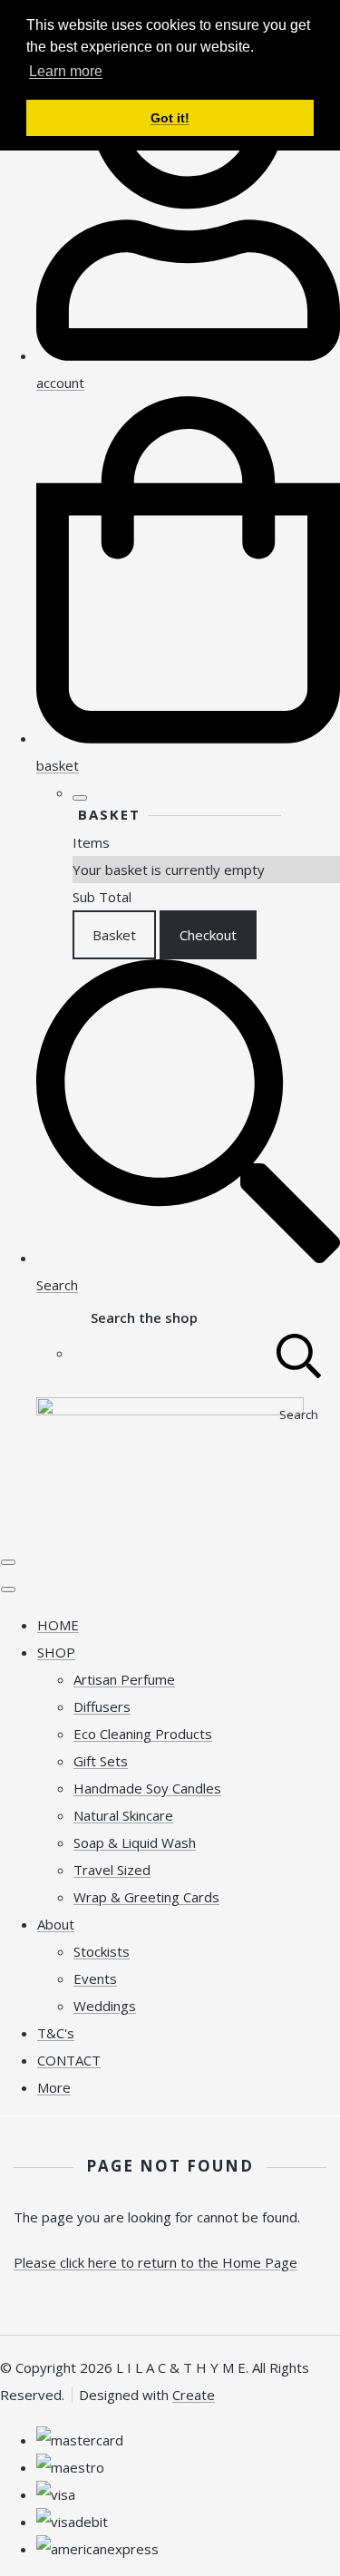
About (56, 1924)
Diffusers (102, 1706)
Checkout (208, 935)
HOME (58, 1625)
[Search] (299, 1353)
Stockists (102, 1951)
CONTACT (69, 2060)
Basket (114, 935)
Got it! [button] (170, 118)
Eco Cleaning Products (143, 1734)
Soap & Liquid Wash (135, 1842)
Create (194, 2395)
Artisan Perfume (124, 1679)
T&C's (56, 2033)
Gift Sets (101, 1761)
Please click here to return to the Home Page (155, 2262)
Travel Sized (112, 1870)
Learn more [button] (66, 71)
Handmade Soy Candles (147, 1788)
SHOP (56, 1652)
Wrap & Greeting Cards (146, 1897)
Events (95, 1978)
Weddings (105, 2006)
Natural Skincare (123, 1815)
